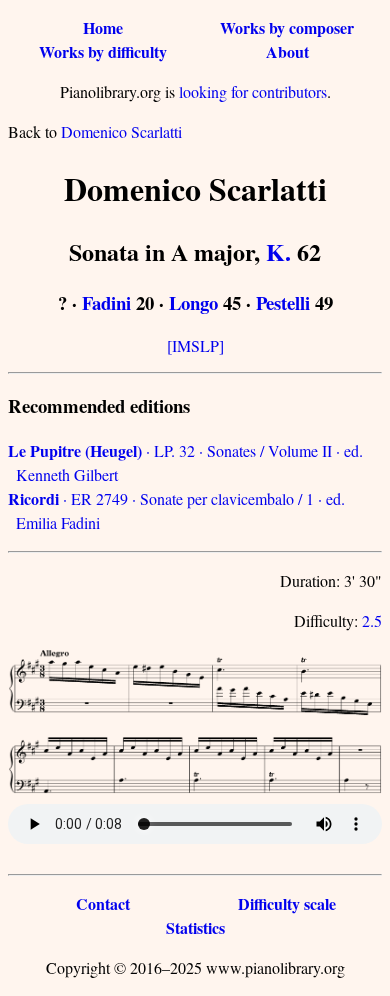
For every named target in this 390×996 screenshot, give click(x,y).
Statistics (195, 927)
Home (103, 27)
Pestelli (283, 302)
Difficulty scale (287, 903)
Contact (103, 903)
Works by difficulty (103, 51)
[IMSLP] (195, 345)
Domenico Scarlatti (121, 131)
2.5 (372, 620)
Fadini (106, 302)
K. (278, 251)
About (287, 51)
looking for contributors (253, 91)
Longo (193, 302)
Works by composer (287, 27)
